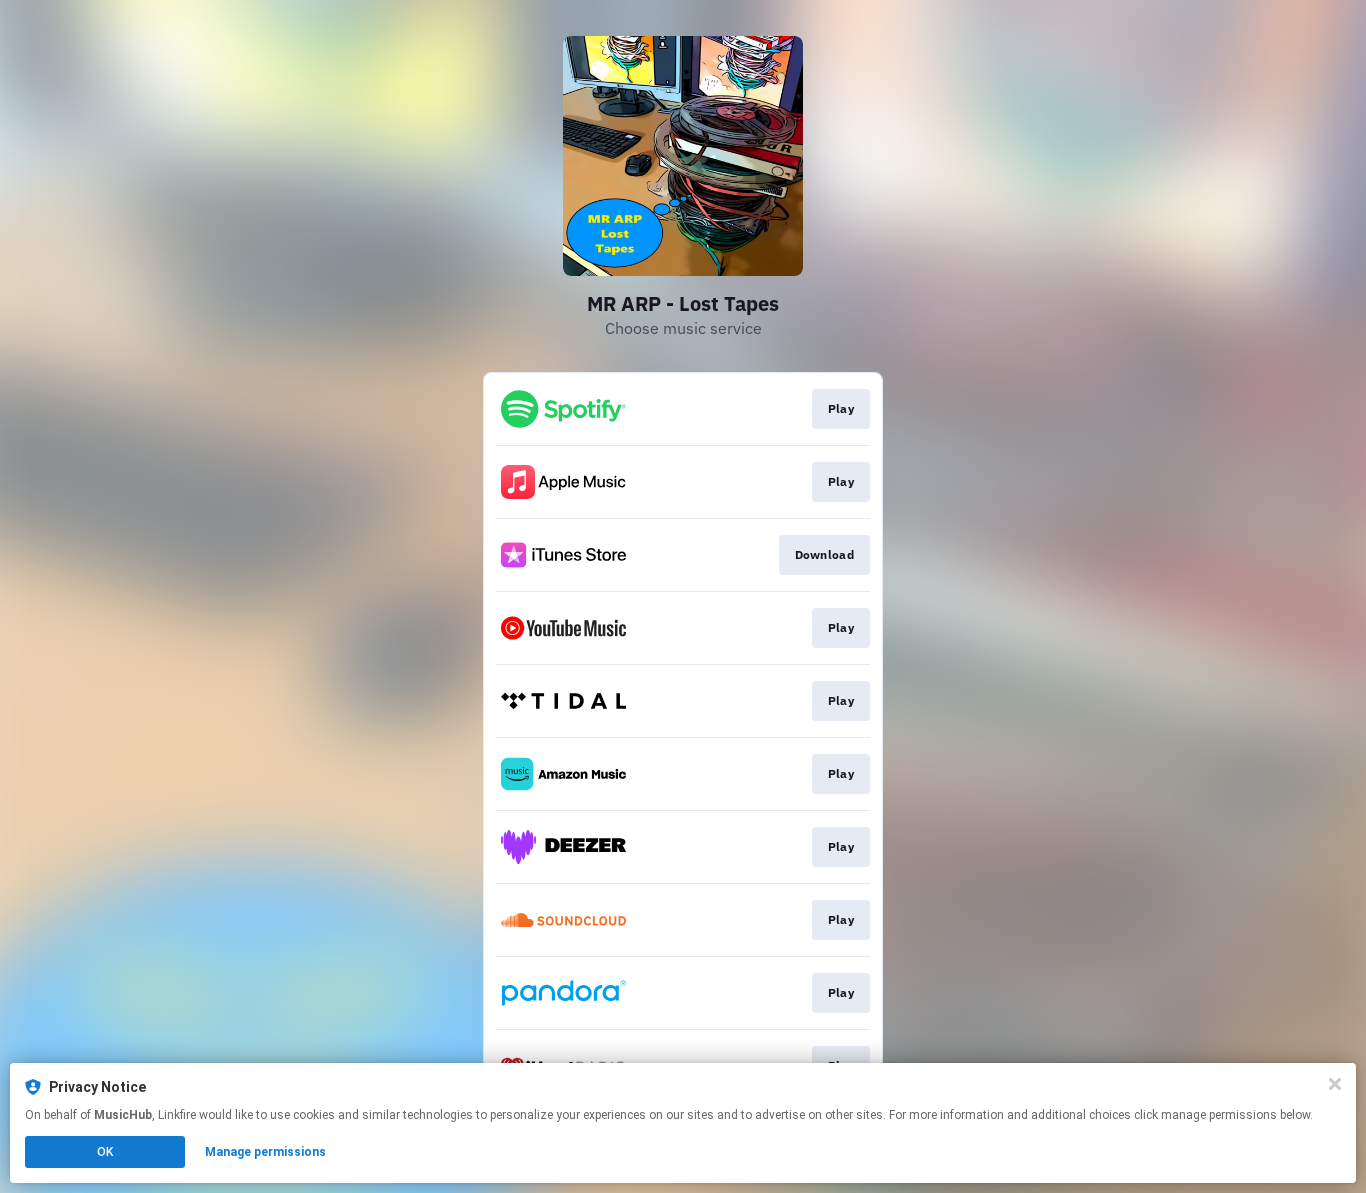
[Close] (1335, 1084)
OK (105, 1152)
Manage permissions (265, 1152)
